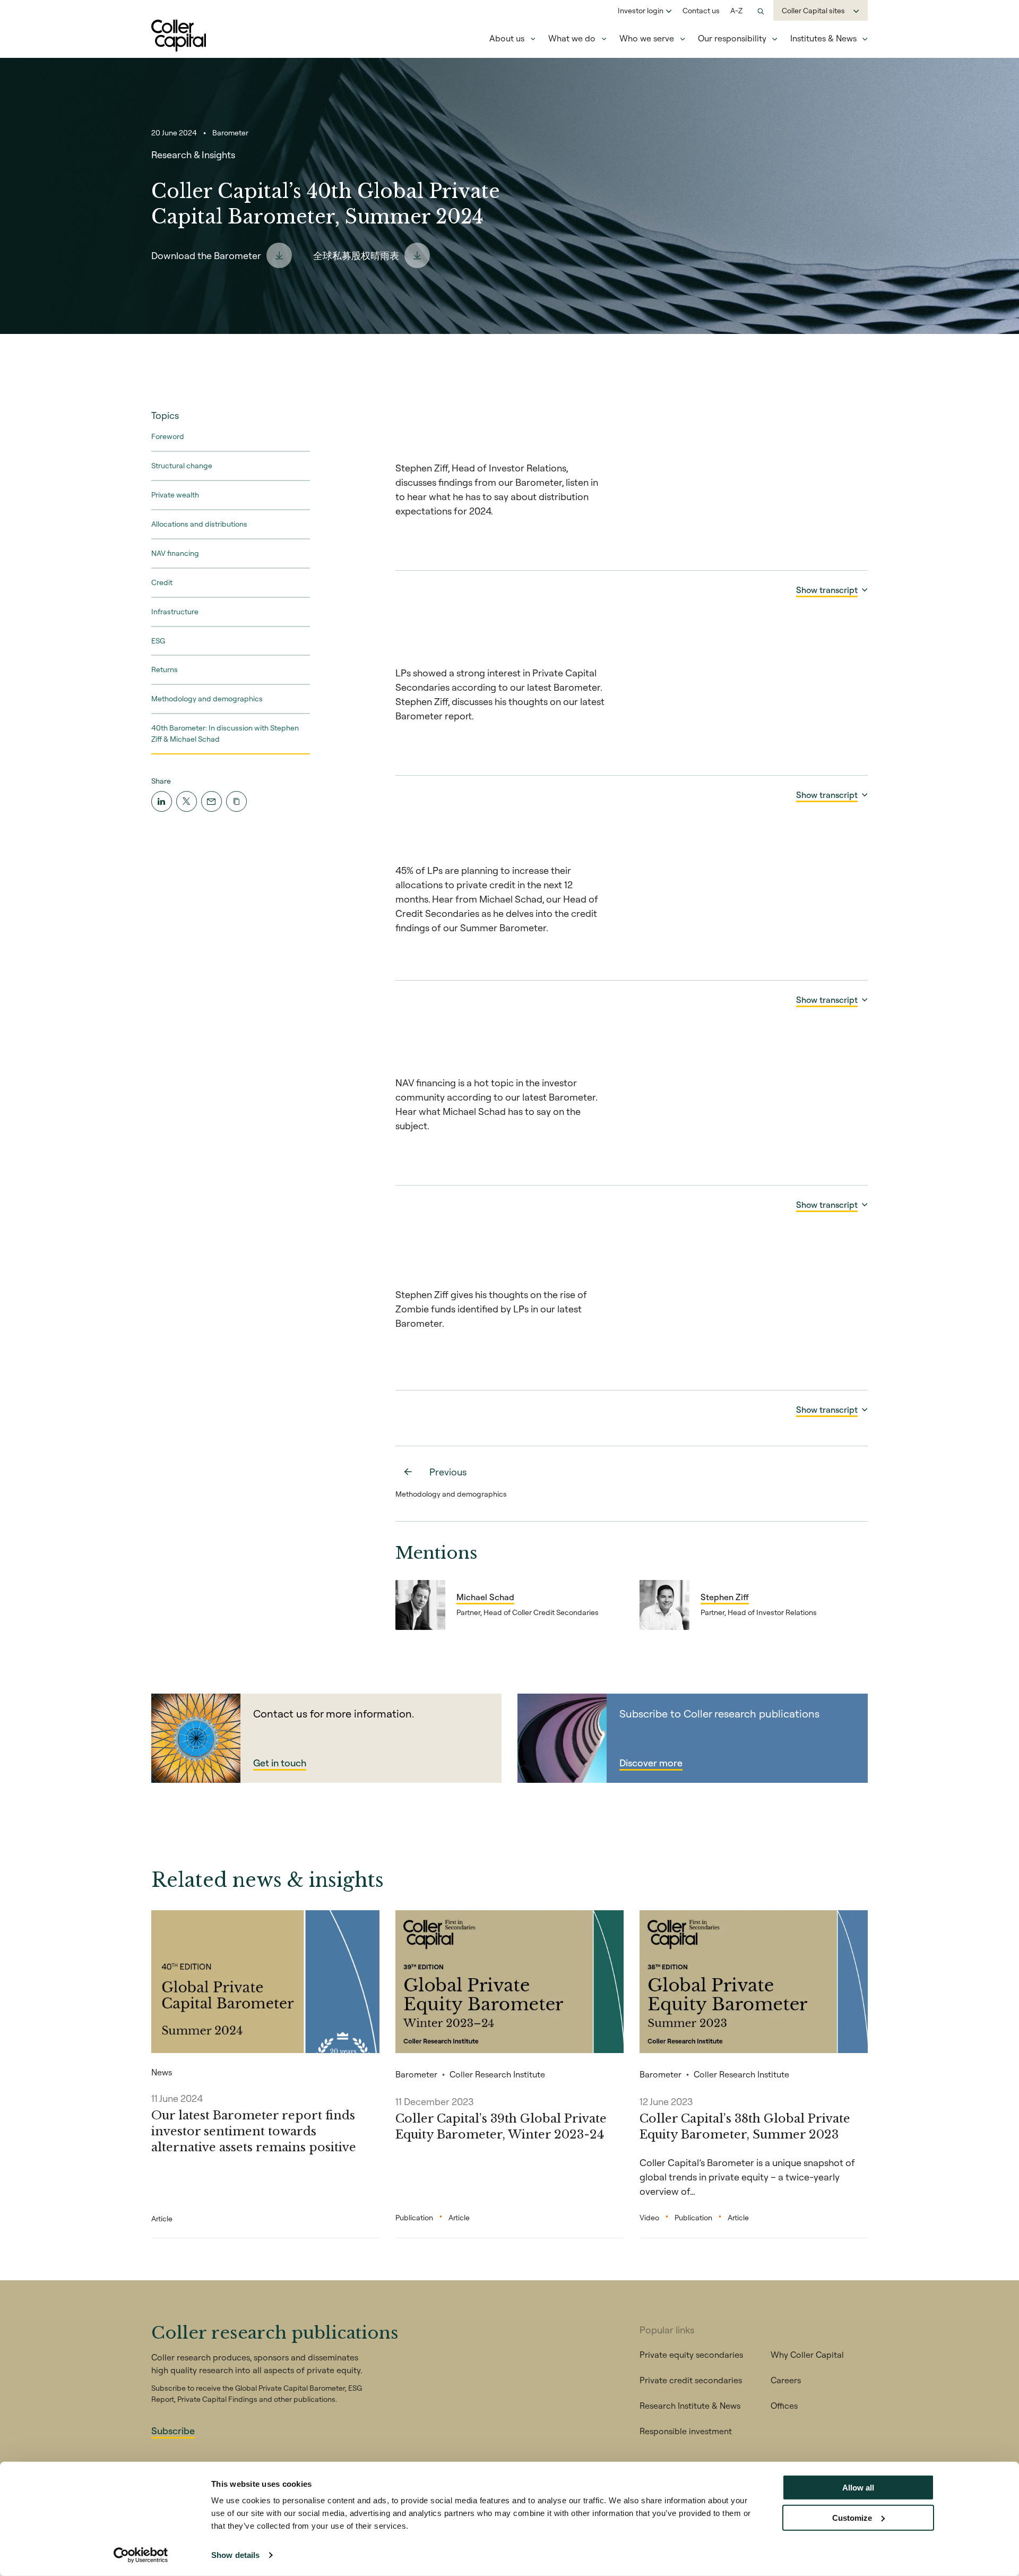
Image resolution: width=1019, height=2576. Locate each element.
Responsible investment (686, 2431)
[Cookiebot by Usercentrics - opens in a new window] (141, 2555)
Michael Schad (485, 1597)
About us (507, 38)
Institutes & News (823, 38)
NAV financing (175, 553)
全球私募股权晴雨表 (356, 256)
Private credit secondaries (691, 2380)
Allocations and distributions (199, 524)
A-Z (736, 11)
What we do (572, 38)
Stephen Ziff (725, 1597)
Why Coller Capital (807, 2355)
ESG (158, 640)
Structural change (182, 466)
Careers (786, 2380)
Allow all (858, 2488)
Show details (235, 2555)
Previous (448, 1472)
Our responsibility (732, 38)
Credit (162, 582)
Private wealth (175, 495)
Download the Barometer (206, 256)
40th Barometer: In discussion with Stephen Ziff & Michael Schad (225, 733)
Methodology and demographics (207, 699)
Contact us (701, 11)
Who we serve (647, 38)
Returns (165, 669)
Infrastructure (175, 611)
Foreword (168, 436)
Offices (784, 2406)
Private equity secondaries (691, 2355)
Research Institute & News (690, 2406)
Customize (852, 2517)
